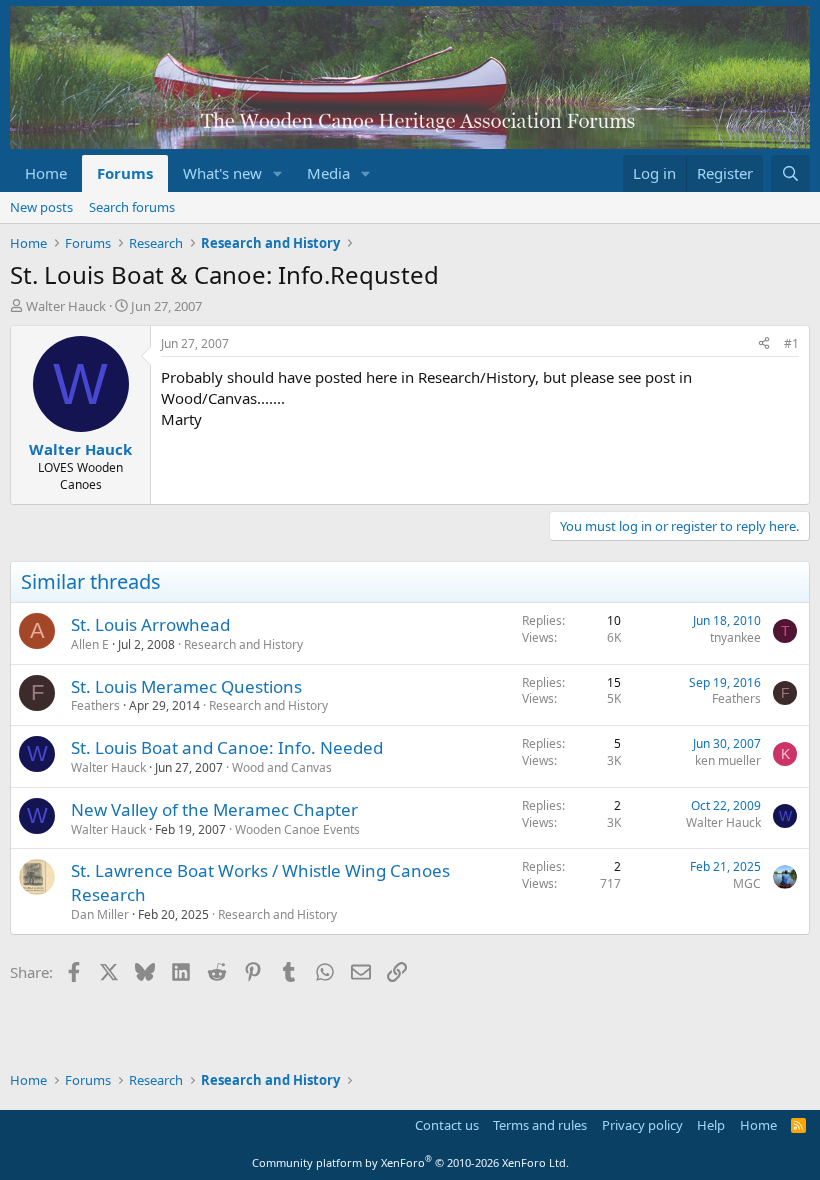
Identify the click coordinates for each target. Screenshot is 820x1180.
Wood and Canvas (282, 767)
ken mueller (728, 760)
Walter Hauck (66, 306)
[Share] (764, 344)
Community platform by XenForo (410, 1162)
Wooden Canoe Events (297, 829)
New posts (41, 207)
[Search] (790, 173)
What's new (222, 173)
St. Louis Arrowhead (150, 624)
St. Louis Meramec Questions (186, 686)
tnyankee (735, 637)
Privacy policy (642, 1125)
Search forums (132, 207)
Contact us (447, 1125)
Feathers (95, 705)
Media (328, 173)
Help (711, 1125)
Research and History (243, 644)
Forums (125, 173)
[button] (278, 173)
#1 (791, 343)
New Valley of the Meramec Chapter (214, 809)
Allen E (90, 644)
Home (46, 173)
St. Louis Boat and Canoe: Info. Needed (227, 747)
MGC (747, 883)
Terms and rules (540, 1125)
